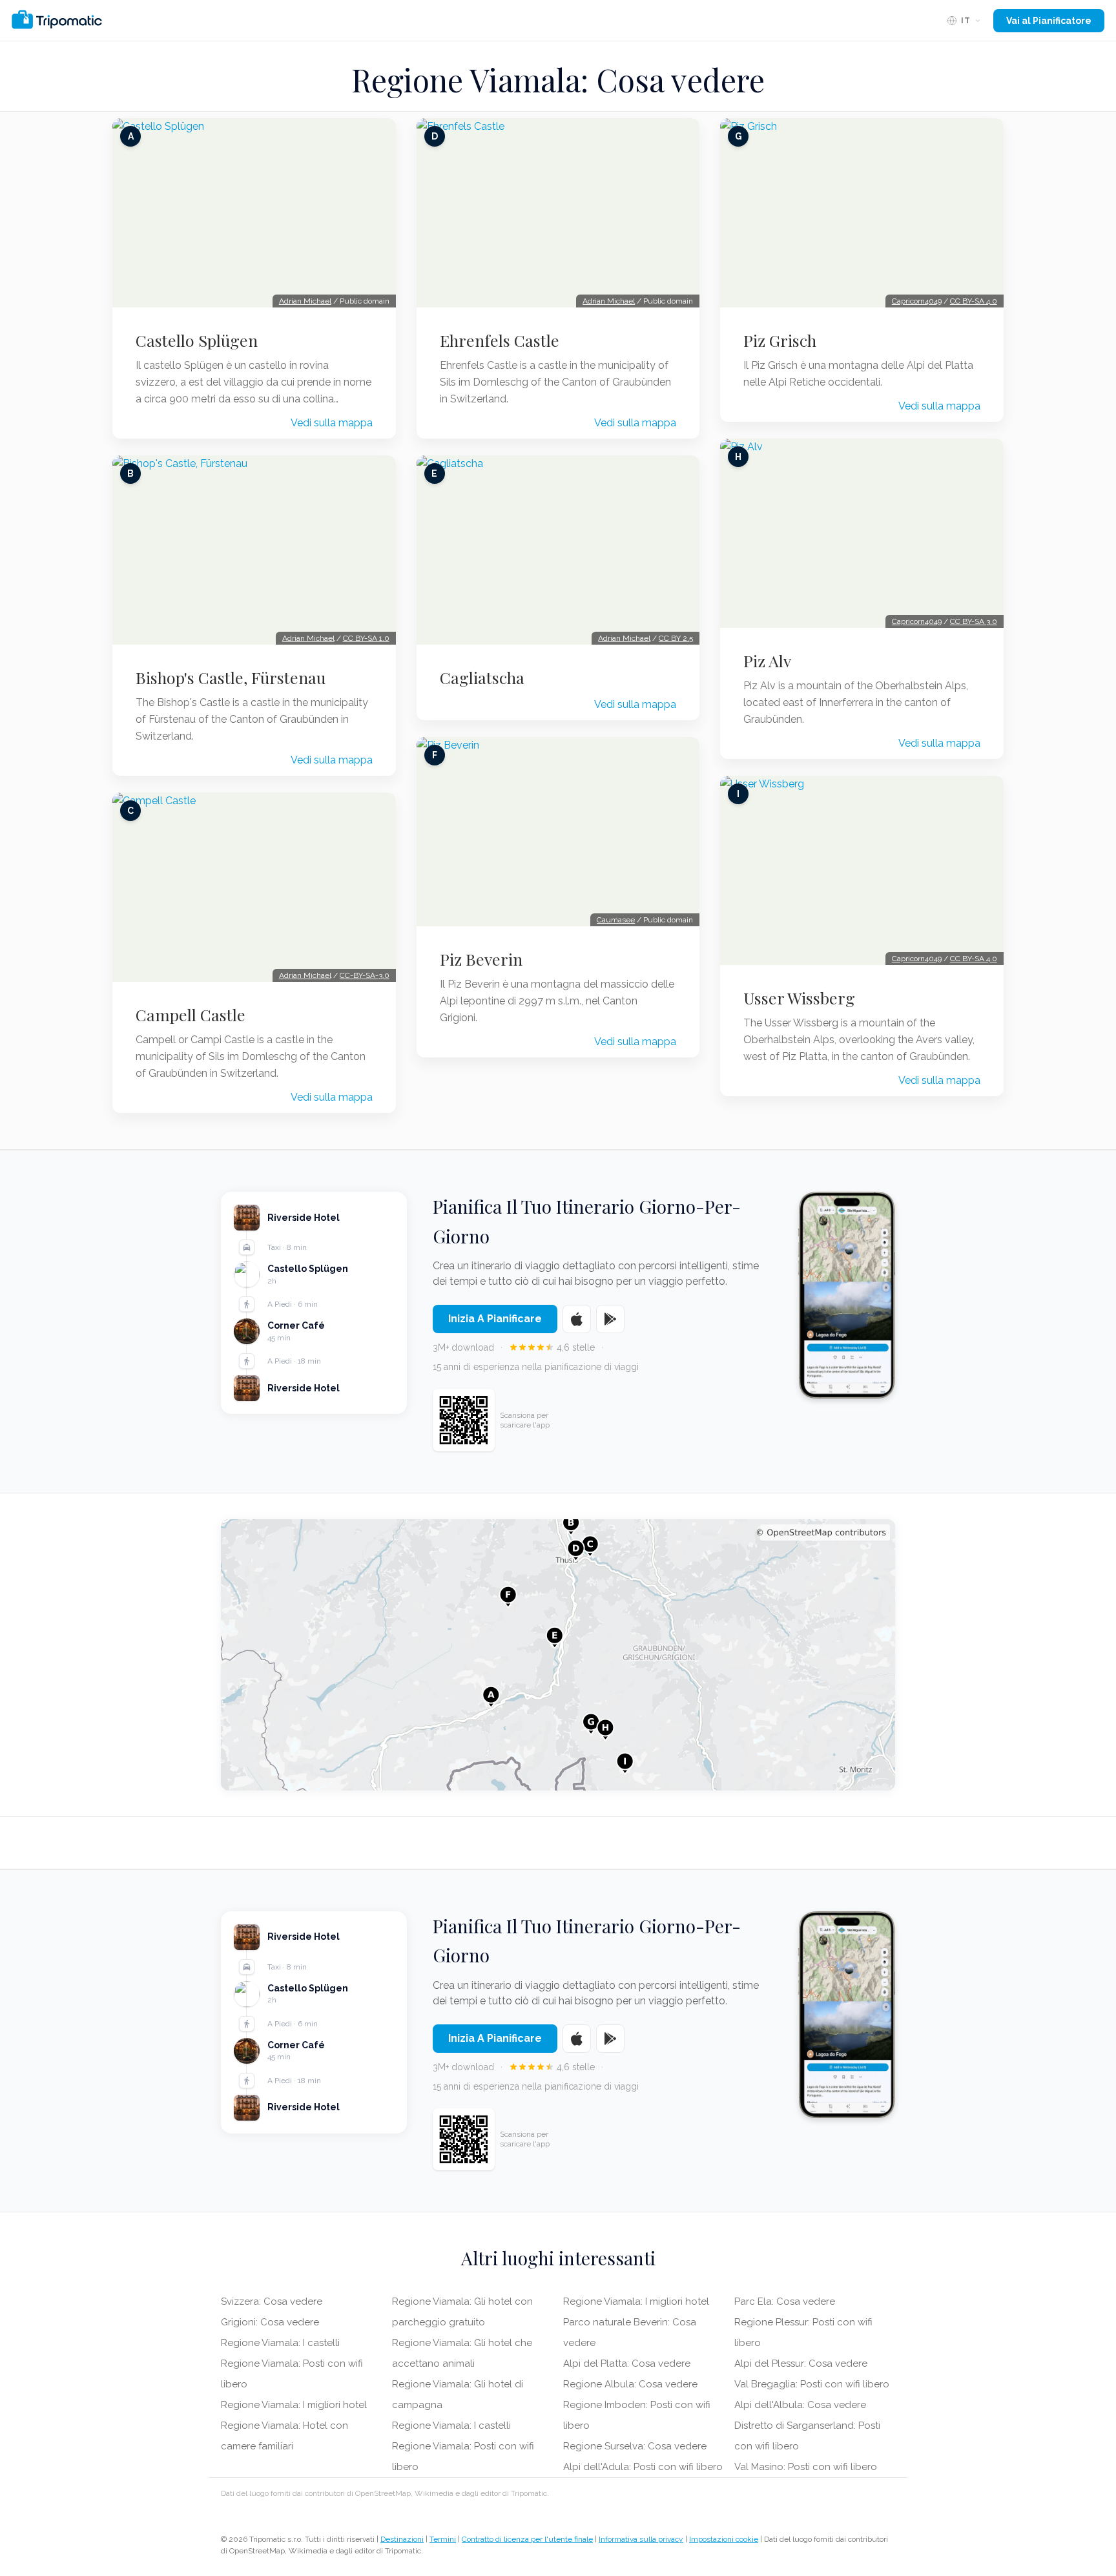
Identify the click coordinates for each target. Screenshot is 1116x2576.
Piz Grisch (780, 340)
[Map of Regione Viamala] (558, 1655)
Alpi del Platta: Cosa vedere (627, 2363)
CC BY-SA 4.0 (974, 301)
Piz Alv (767, 661)
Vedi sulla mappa (332, 423)
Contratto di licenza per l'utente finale (527, 2539)
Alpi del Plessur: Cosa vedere (801, 2363)
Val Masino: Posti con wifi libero (806, 2467)
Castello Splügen (197, 340)
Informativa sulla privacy (641, 2539)
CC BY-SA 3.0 (974, 621)
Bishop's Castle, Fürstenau (231, 678)
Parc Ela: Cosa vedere (785, 2301)
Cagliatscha (482, 678)
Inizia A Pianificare (495, 1319)
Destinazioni (402, 2539)
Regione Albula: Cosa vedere (630, 2384)
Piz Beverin (481, 959)
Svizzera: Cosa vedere (272, 2301)
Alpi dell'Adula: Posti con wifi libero (643, 2467)
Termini (443, 2539)
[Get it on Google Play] (610, 1319)
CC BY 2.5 (676, 638)
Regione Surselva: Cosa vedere (635, 2446)
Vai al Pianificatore (1049, 21)
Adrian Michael (305, 301)
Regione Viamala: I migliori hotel (294, 2405)
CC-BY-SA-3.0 (365, 975)
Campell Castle (191, 1015)
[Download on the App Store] (577, 1319)
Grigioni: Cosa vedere (270, 2322)
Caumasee (616, 920)
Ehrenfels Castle (500, 340)
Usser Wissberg (799, 998)
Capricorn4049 (917, 301)
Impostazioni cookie (724, 2539)
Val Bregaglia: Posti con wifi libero (812, 2384)
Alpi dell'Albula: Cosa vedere (800, 2405)
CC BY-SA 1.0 (366, 638)
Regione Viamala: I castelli (280, 2343)
